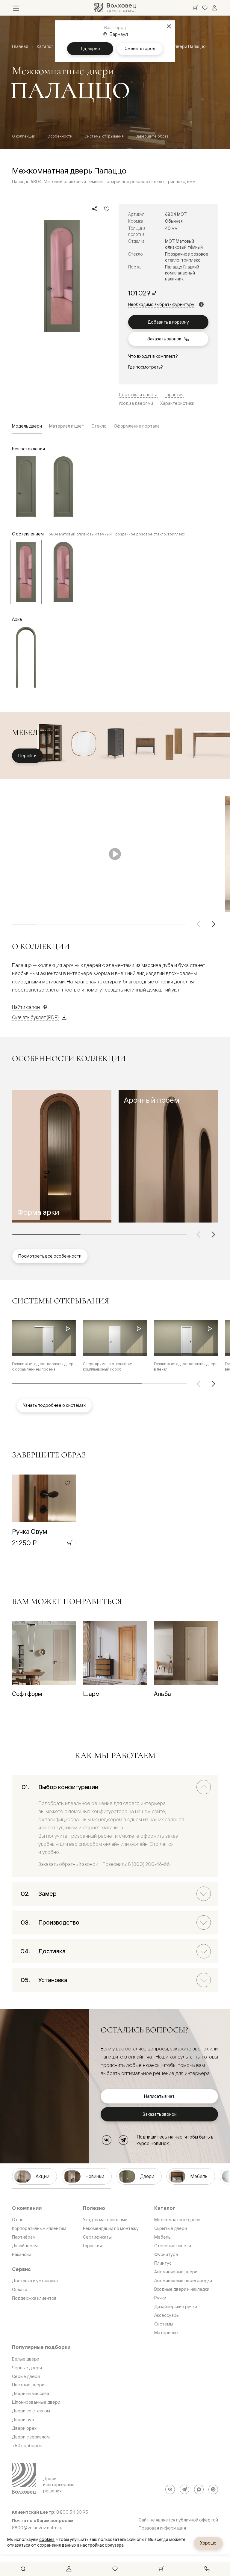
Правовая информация (162, 2528)
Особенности (60, 136)
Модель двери (27, 426)
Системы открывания (104, 136)
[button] (62, 1156)
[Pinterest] (213, 2489)
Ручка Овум (30, 1531)
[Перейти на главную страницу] (115, 8)
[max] (199, 2489)
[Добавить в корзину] (69, 1543)
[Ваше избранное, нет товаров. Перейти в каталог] (205, 8)
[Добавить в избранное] (107, 209)
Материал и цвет (67, 426)
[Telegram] (123, 2140)
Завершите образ (152, 136)
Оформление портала (137, 426)
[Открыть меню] (16, 8)
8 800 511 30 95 (72, 2512)
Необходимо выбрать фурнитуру (161, 304)
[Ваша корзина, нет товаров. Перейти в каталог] (195, 8)
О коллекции (24, 136)
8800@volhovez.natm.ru (37, 2528)
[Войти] (214, 8)
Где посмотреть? (146, 367)
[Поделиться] (95, 209)
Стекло (99, 426)
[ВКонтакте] (107, 2140)
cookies (47, 2539)
